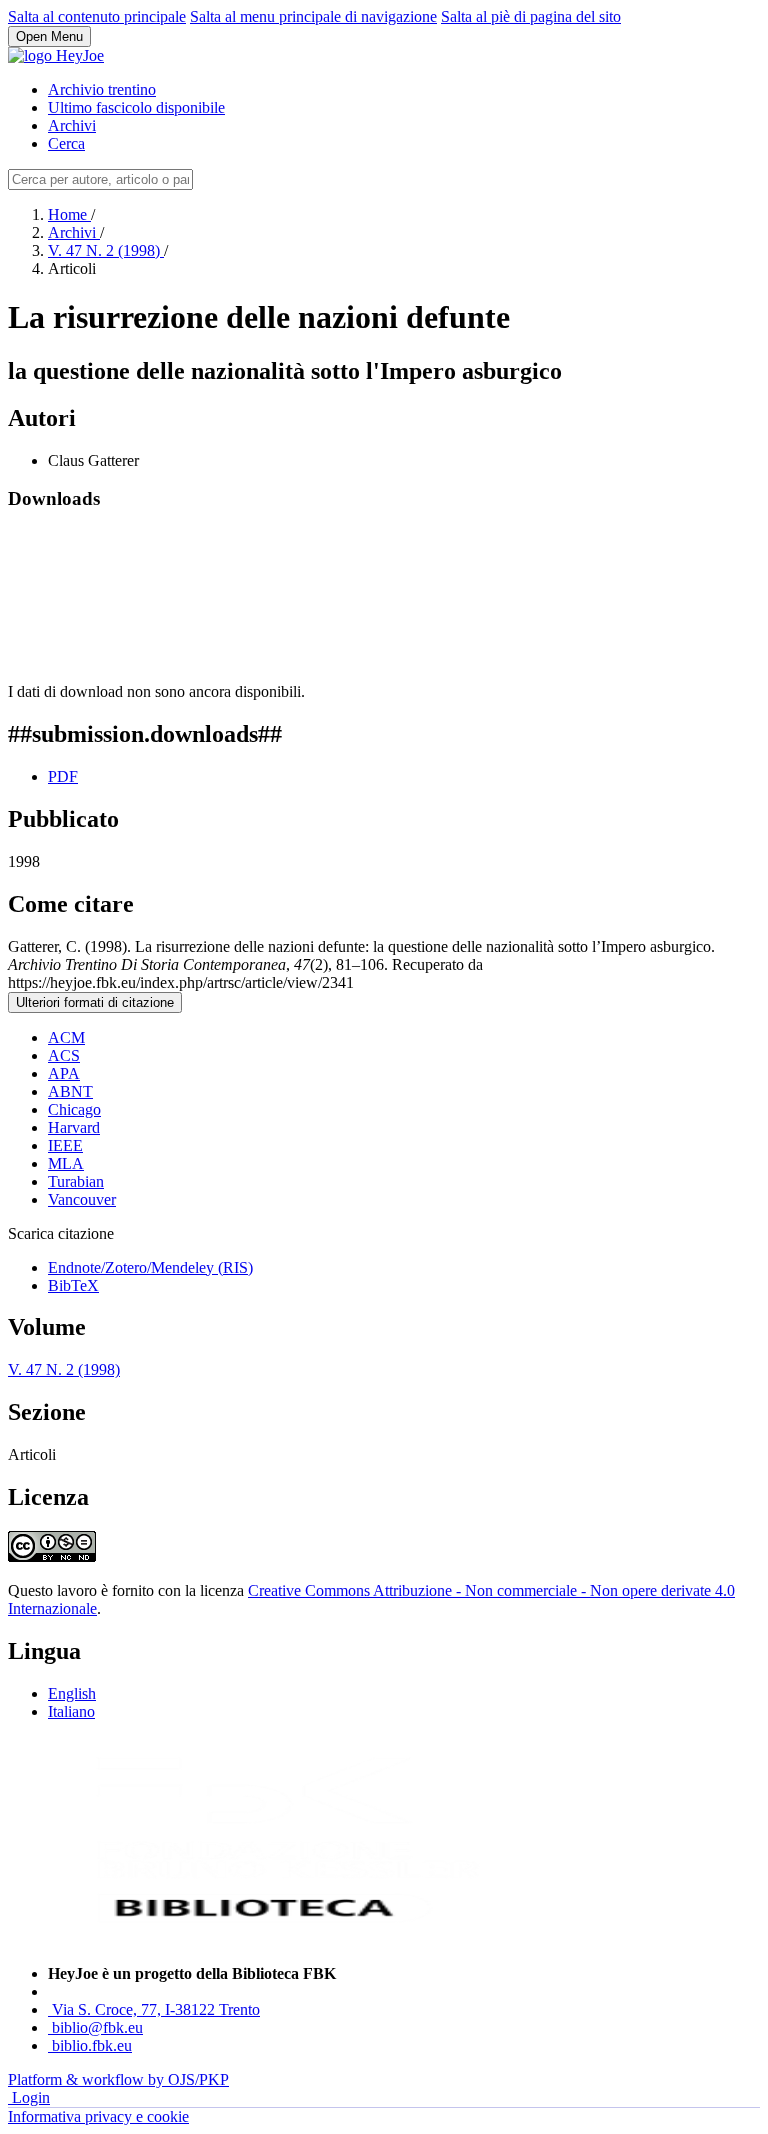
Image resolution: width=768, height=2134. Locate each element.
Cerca (66, 143)
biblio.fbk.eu (92, 2045)
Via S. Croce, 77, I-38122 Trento (156, 2009)
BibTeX (73, 1285)
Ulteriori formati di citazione (95, 1002)
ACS (64, 1055)
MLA (66, 1163)
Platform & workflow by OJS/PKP (118, 2079)
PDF (63, 776)
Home (69, 214)
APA (64, 1073)
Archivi (72, 125)
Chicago (74, 1109)
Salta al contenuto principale (97, 16)
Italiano (71, 1711)
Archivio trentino (102, 89)
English (72, 1693)
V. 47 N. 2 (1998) (106, 250)
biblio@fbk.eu (97, 2027)
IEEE (65, 1145)
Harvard (74, 1127)
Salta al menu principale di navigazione (313, 16)
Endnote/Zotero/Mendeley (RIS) (150, 1267)
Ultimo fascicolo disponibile (136, 107)
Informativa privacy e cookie (98, 2116)
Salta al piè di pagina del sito (531, 16)
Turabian (76, 1181)
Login (31, 2097)
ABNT (70, 1091)
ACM (66, 1037)
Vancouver (82, 1199)
